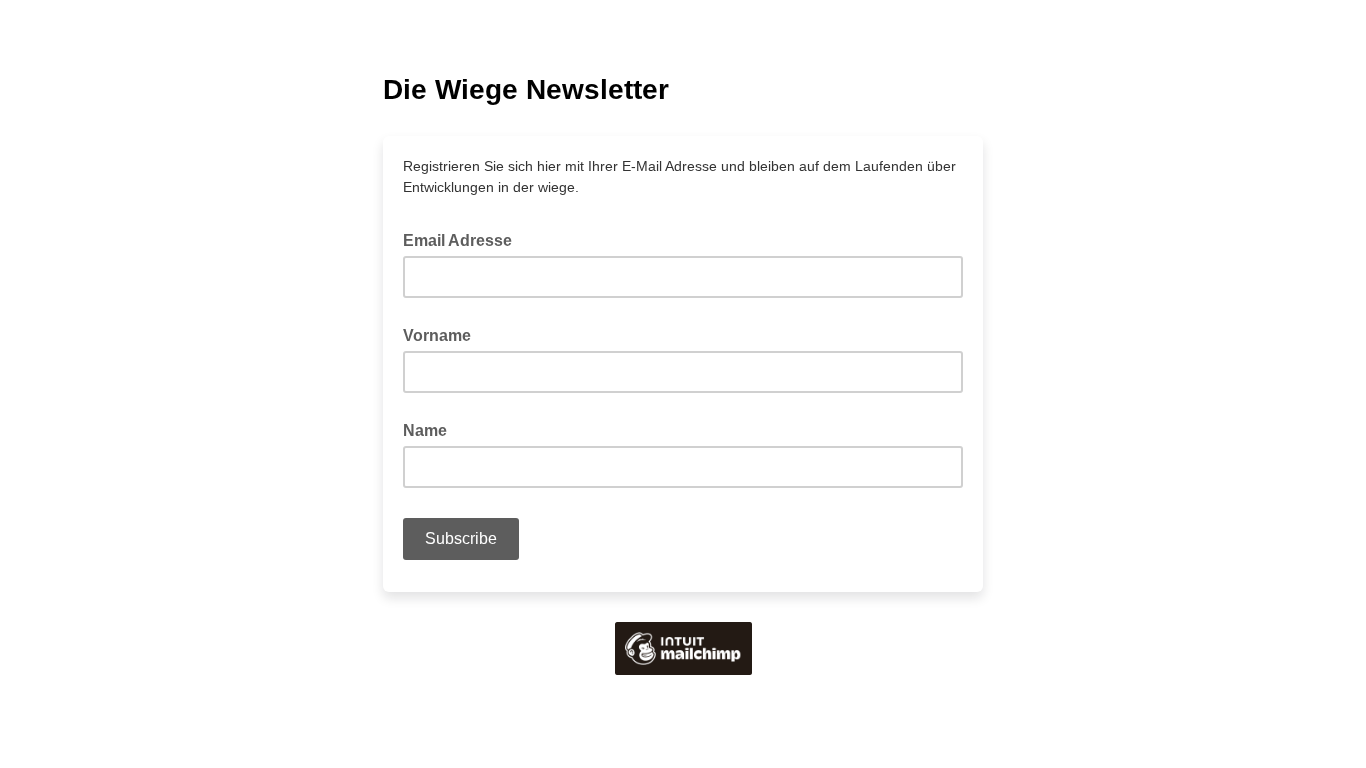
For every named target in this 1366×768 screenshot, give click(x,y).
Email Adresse (463, 239)
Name (425, 430)
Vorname (437, 335)
